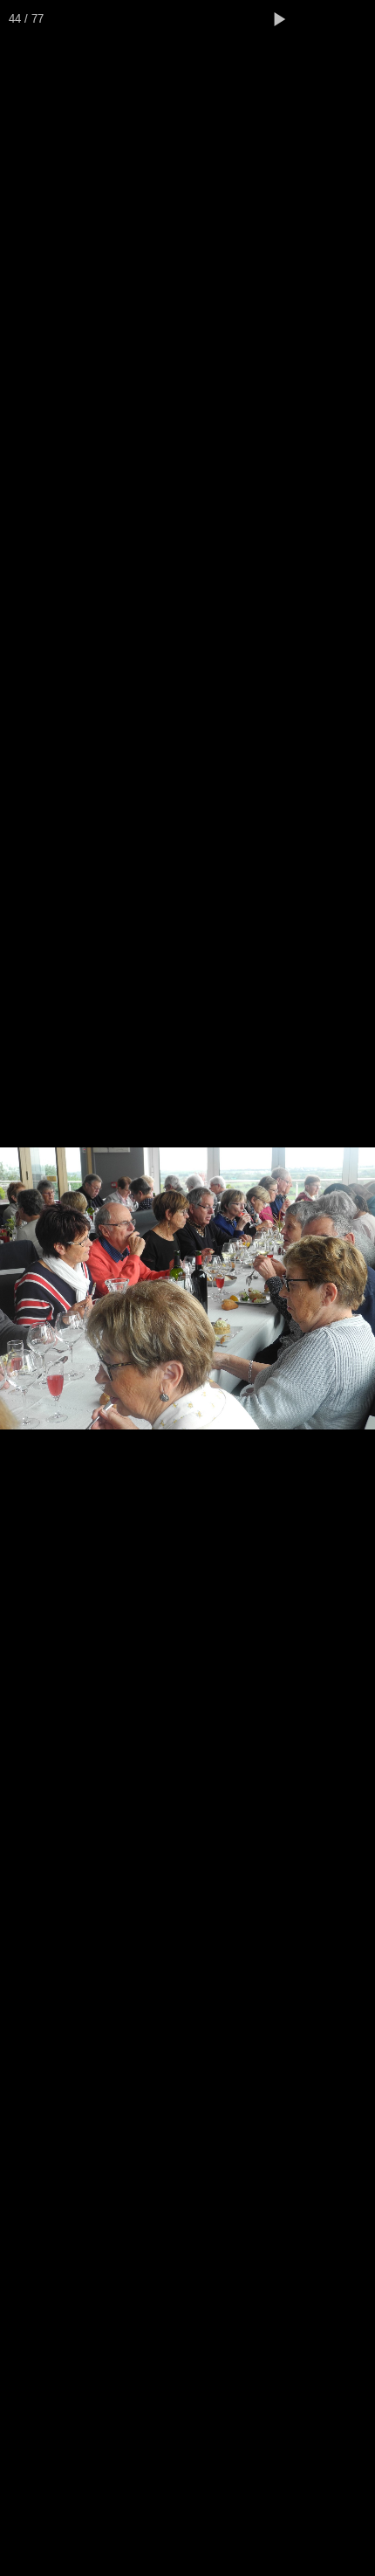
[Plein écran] (317, 19)
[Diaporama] (279, 19)
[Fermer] (356, 19)
